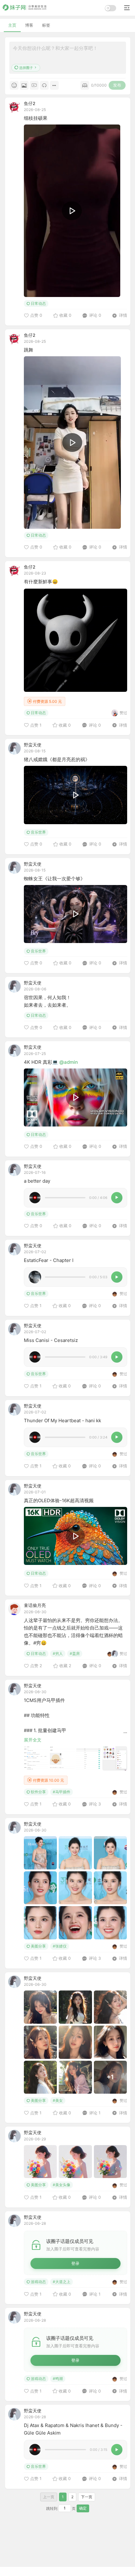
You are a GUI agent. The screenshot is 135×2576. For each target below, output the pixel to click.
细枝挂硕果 (36, 118)
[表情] (14, 85)
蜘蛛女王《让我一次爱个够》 (54, 879)
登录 (75, 2263)
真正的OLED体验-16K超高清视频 (59, 1500)
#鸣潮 (58, 2379)
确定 (83, 2508)
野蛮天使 (33, 745)
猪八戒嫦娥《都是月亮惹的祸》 (57, 759)
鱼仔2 (30, 103)
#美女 (58, 2100)
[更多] (54, 85)
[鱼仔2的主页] (14, 107)
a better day (37, 1181)
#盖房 (75, 1654)
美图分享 (38, 1946)
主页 (12, 25)
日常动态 (38, 303)
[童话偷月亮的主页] (14, 1609)
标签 (46, 25)
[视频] (34, 85)
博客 (29, 25)
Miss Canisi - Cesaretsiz (51, 1340)
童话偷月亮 (35, 1605)
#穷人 (58, 1654)
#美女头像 (62, 2185)
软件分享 (38, 1792)
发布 (117, 85)
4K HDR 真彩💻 (42, 1062)
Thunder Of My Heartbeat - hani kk (62, 1421)
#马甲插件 (62, 1792)
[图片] (24, 85)
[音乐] (44, 85)
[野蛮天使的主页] (14, 748)
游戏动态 (38, 2282)
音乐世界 (38, 832)
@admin (69, 1062)
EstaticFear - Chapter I (49, 1260)
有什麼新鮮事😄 (41, 582)
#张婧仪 (60, 1946)
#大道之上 (62, 2282)
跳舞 (29, 350)
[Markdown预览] (85, 85)
